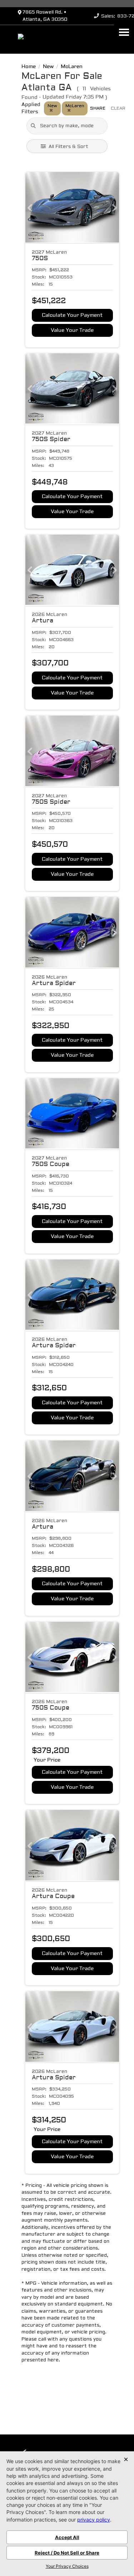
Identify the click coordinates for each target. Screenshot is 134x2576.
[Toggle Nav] (124, 32)
